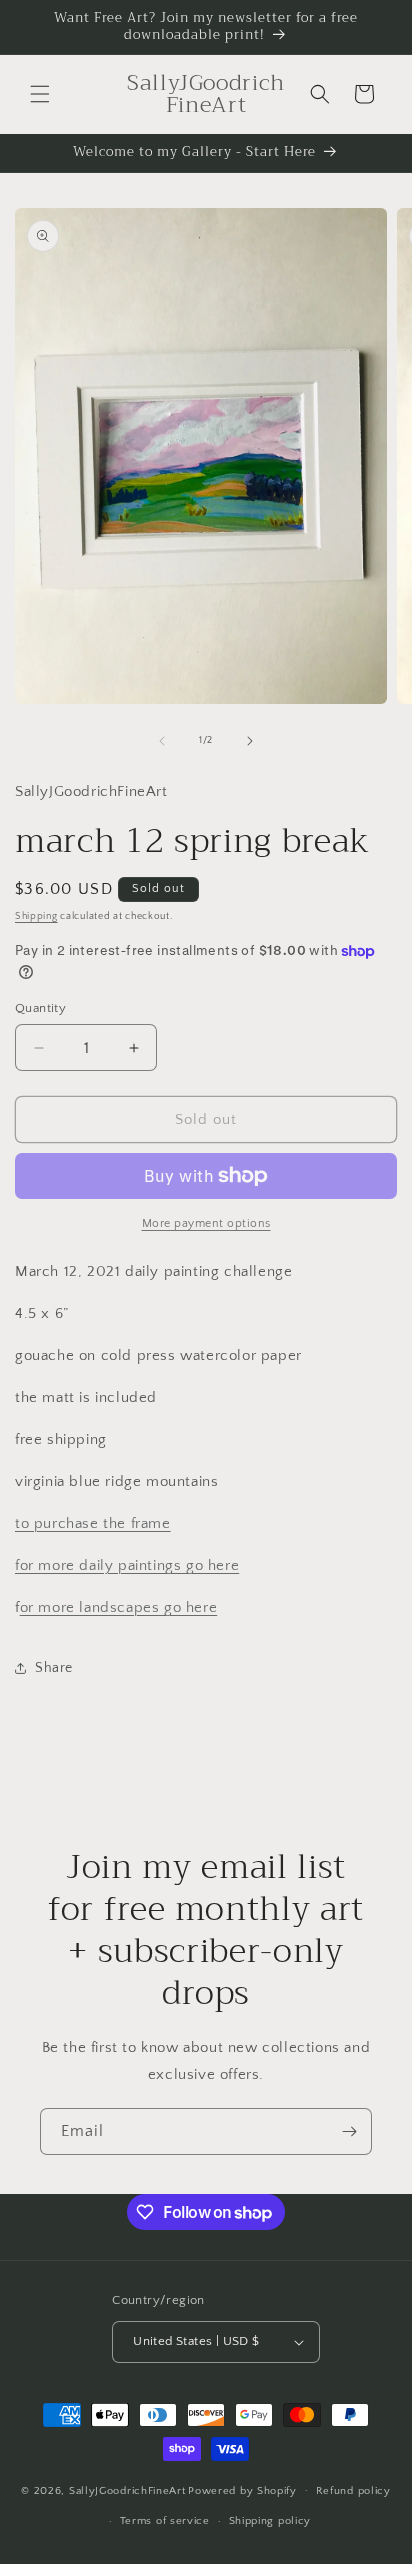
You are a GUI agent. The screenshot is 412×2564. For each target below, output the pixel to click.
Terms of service (165, 2521)
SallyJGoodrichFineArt (127, 2490)
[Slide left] (162, 741)
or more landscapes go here (119, 1607)
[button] (40, 94)
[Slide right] (250, 741)
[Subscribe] (349, 2131)
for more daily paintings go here (127, 1565)
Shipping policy (270, 2521)
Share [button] (54, 1668)
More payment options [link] (206, 1223)
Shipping (36, 916)
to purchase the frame (93, 1523)
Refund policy (353, 2491)
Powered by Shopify (242, 2490)
